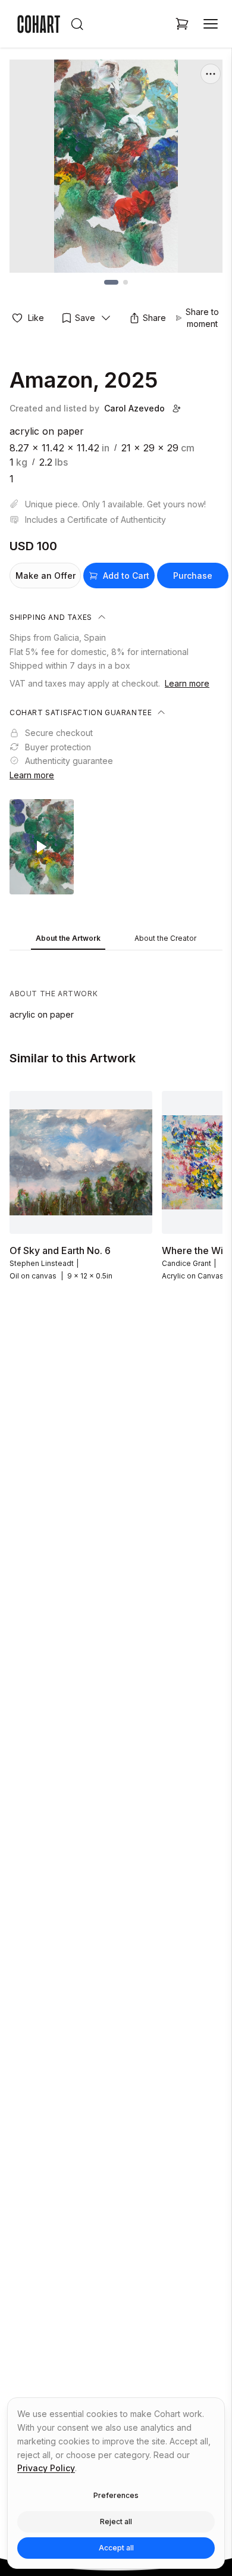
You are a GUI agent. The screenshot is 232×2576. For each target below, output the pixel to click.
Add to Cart (126, 576)
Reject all (116, 2522)
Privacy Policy (46, 2468)
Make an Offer (46, 576)
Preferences (116, 2495)
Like (36, 318)
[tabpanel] (116, 988)
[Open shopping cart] (182, 24)
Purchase (193, 576)
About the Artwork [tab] (68, 938)
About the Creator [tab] (165, 938)
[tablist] (116, 939)
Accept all (116, 2548)
